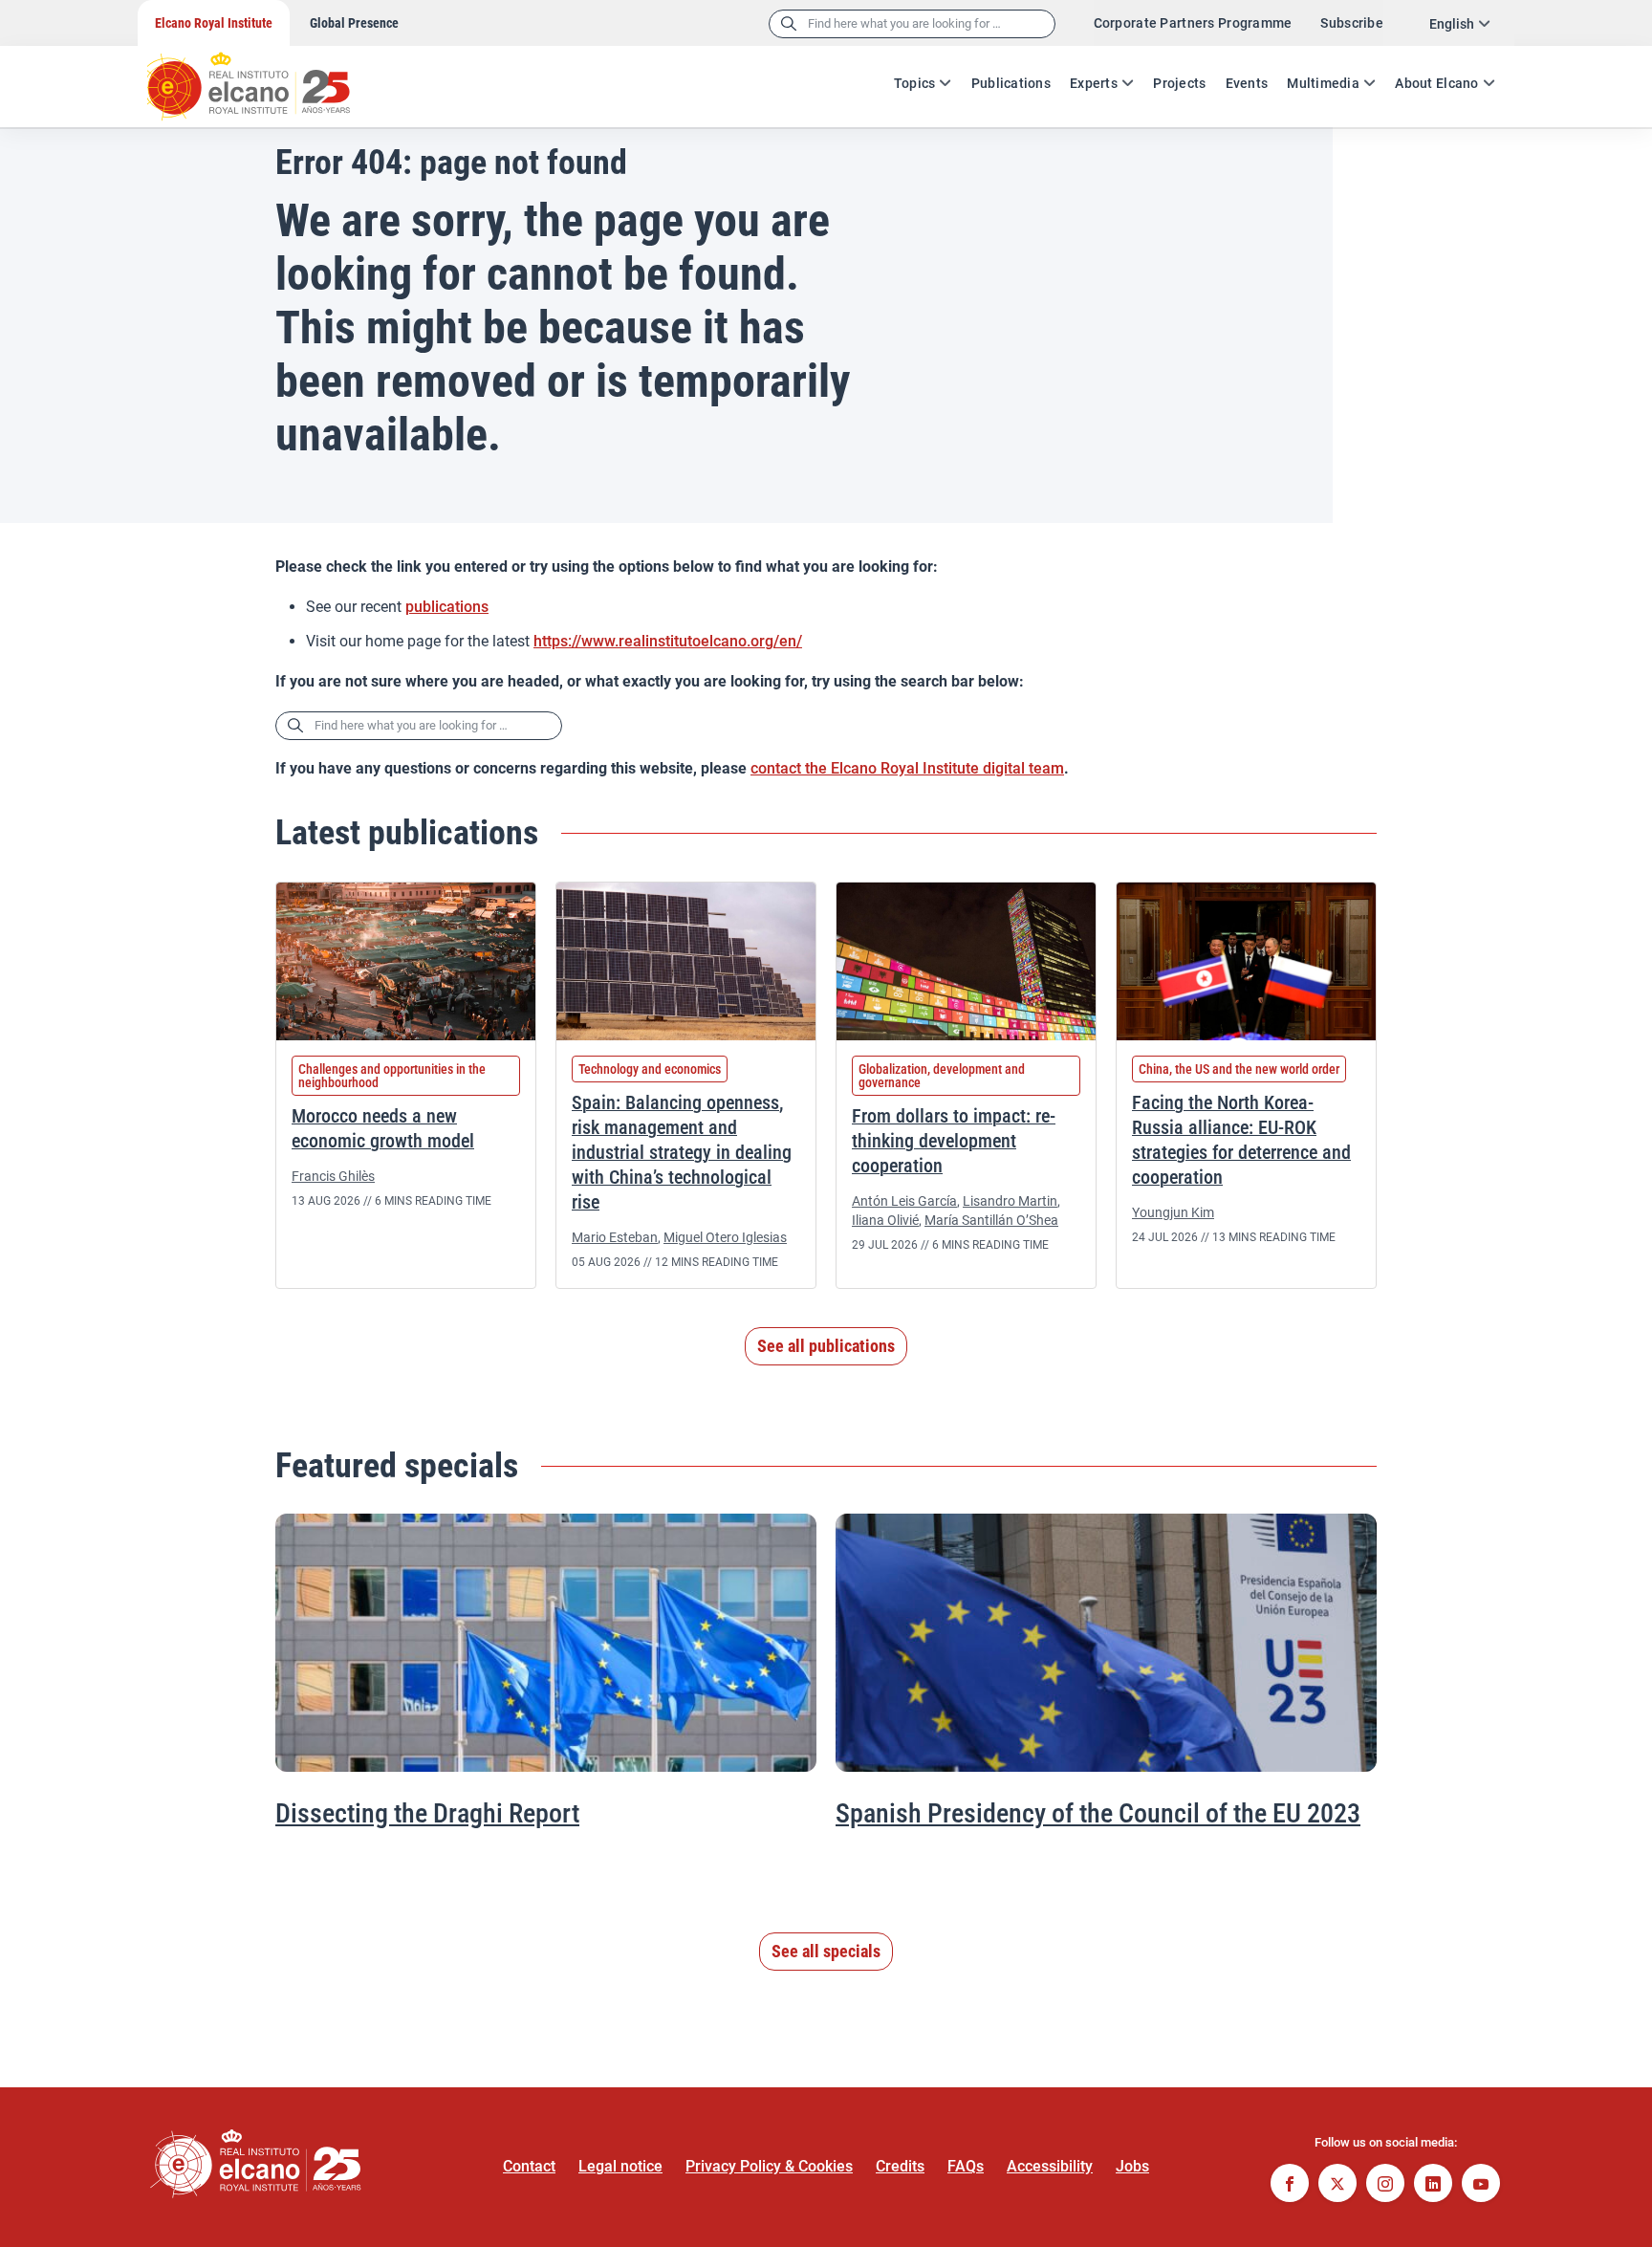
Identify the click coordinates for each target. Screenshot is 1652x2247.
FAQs (966, 2166)
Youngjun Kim (1173, 1212)
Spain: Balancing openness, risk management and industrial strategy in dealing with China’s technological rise (682, 1152)
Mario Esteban (615, 1237)
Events (1247, 83)
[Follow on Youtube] (1481, 2185)
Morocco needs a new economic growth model (383, 1128)
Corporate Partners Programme (1193, 23)
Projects (1179, 83)
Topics (915, 83)
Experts (1094, 83)
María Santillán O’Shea (991, 1220)
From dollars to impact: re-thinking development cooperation (954, 1141)
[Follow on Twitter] (1337, 2185)
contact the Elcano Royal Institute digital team (907, 768)
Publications (1011, 83)
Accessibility (1050, 2166)
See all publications (826, 1346)
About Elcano (1436, 83)
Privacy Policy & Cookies (769, 2166)
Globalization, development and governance (942, 1076)
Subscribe (1352, 23)
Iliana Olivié (885, 1220)
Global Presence (354, 23)
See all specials (826, 1951)
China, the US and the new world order (1239, 1069)
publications (447, 607)
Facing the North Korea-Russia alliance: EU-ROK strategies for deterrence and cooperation (1241, 1140)
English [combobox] (1452, 24)
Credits (900, 2166)
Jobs (1132, 2166)
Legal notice (620, 2166)
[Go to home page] (267, 76)
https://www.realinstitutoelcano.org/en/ (668, 641)
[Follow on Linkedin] (1433, 2185)
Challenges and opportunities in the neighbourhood (392, 1076)
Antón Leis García (904, 1201)
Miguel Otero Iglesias (725, 1237)
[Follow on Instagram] (1385, 2185)
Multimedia (1323, 83)
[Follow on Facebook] (1290, 2185)
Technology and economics (650, 1069)
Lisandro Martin (1010, 1201)
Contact (529, 2166)
